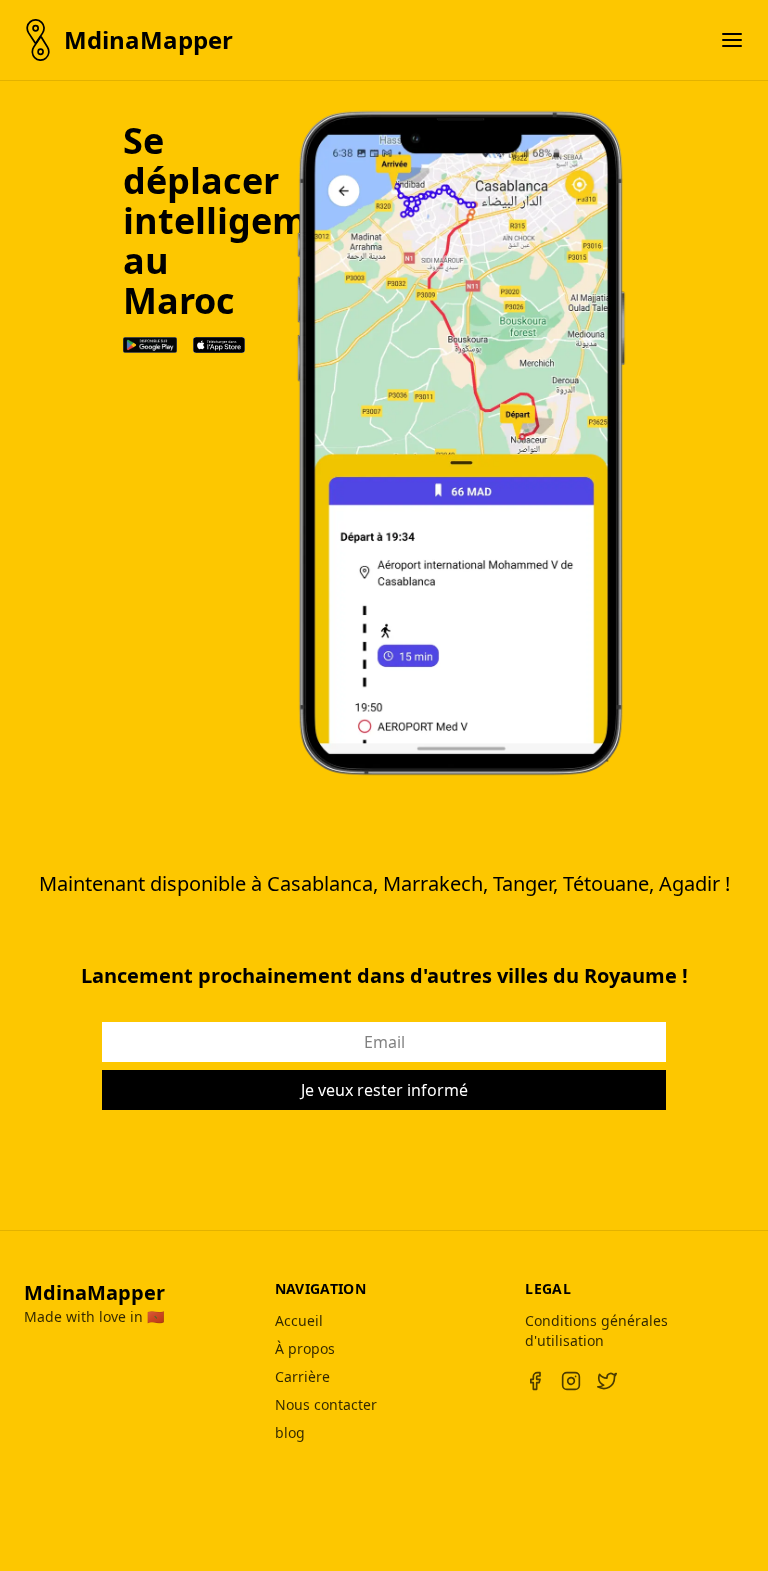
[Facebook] (535, 1381)
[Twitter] (607, 1381)
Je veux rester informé (384, 1090)
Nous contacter (326, 1404)
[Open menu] (732, 40)
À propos (305, 1348)
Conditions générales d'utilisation (596, 1330)
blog (290, 1432)
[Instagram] (571, 1381)
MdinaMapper (94, 1292)
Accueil (299, 1320)
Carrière (302, 1376)
